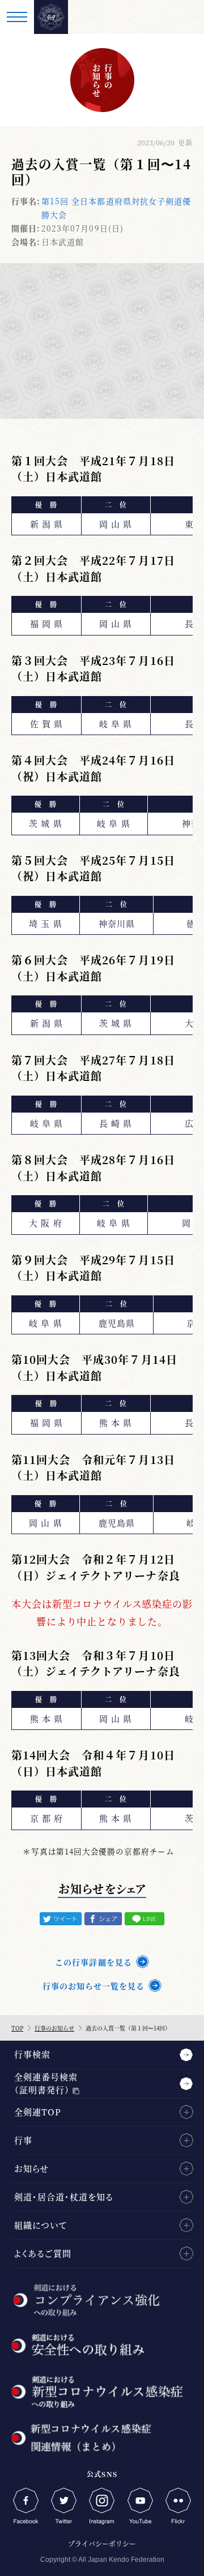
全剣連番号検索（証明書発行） (46, 2083)
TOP (17, 2028)
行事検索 (32, 2054)
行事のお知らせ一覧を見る (93, 1986)
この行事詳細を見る (93, 1962)
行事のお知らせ (54, 2028)
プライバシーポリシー (102, 2543)
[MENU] (17, 17)
